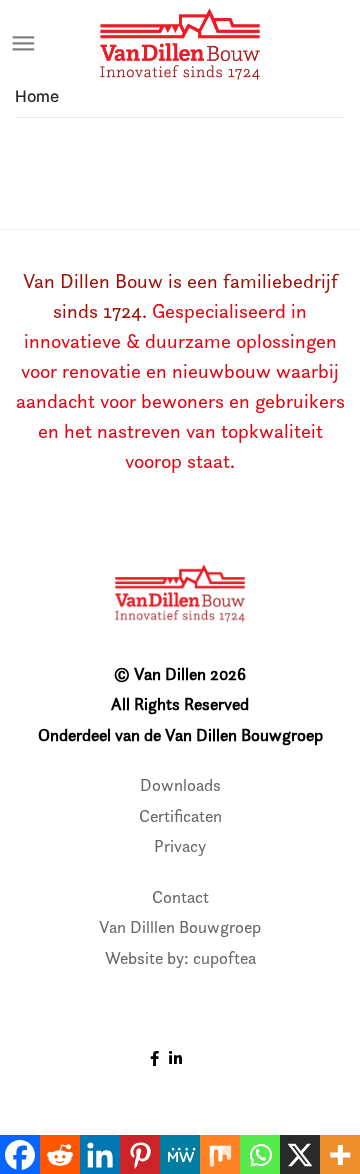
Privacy (180, 846)
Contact (180, 897)
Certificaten (180, 816)
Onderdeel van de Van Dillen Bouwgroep (180, 735)
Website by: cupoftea (180, 958)
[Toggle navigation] (24, 44)
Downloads (180, 785)
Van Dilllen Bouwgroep (180, 927)
